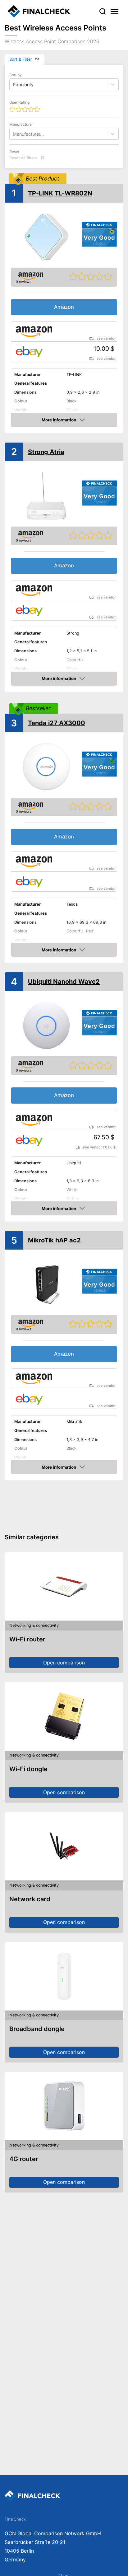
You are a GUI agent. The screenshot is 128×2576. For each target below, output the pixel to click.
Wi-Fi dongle (28, 1769)
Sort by (16, 75)
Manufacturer (21, 124)
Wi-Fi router (27, 1639)
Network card (30, 1899)
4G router (24, 2159)
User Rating (19, 102)
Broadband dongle (37, 2029)
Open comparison (64, 1663)
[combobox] (13, 134)
